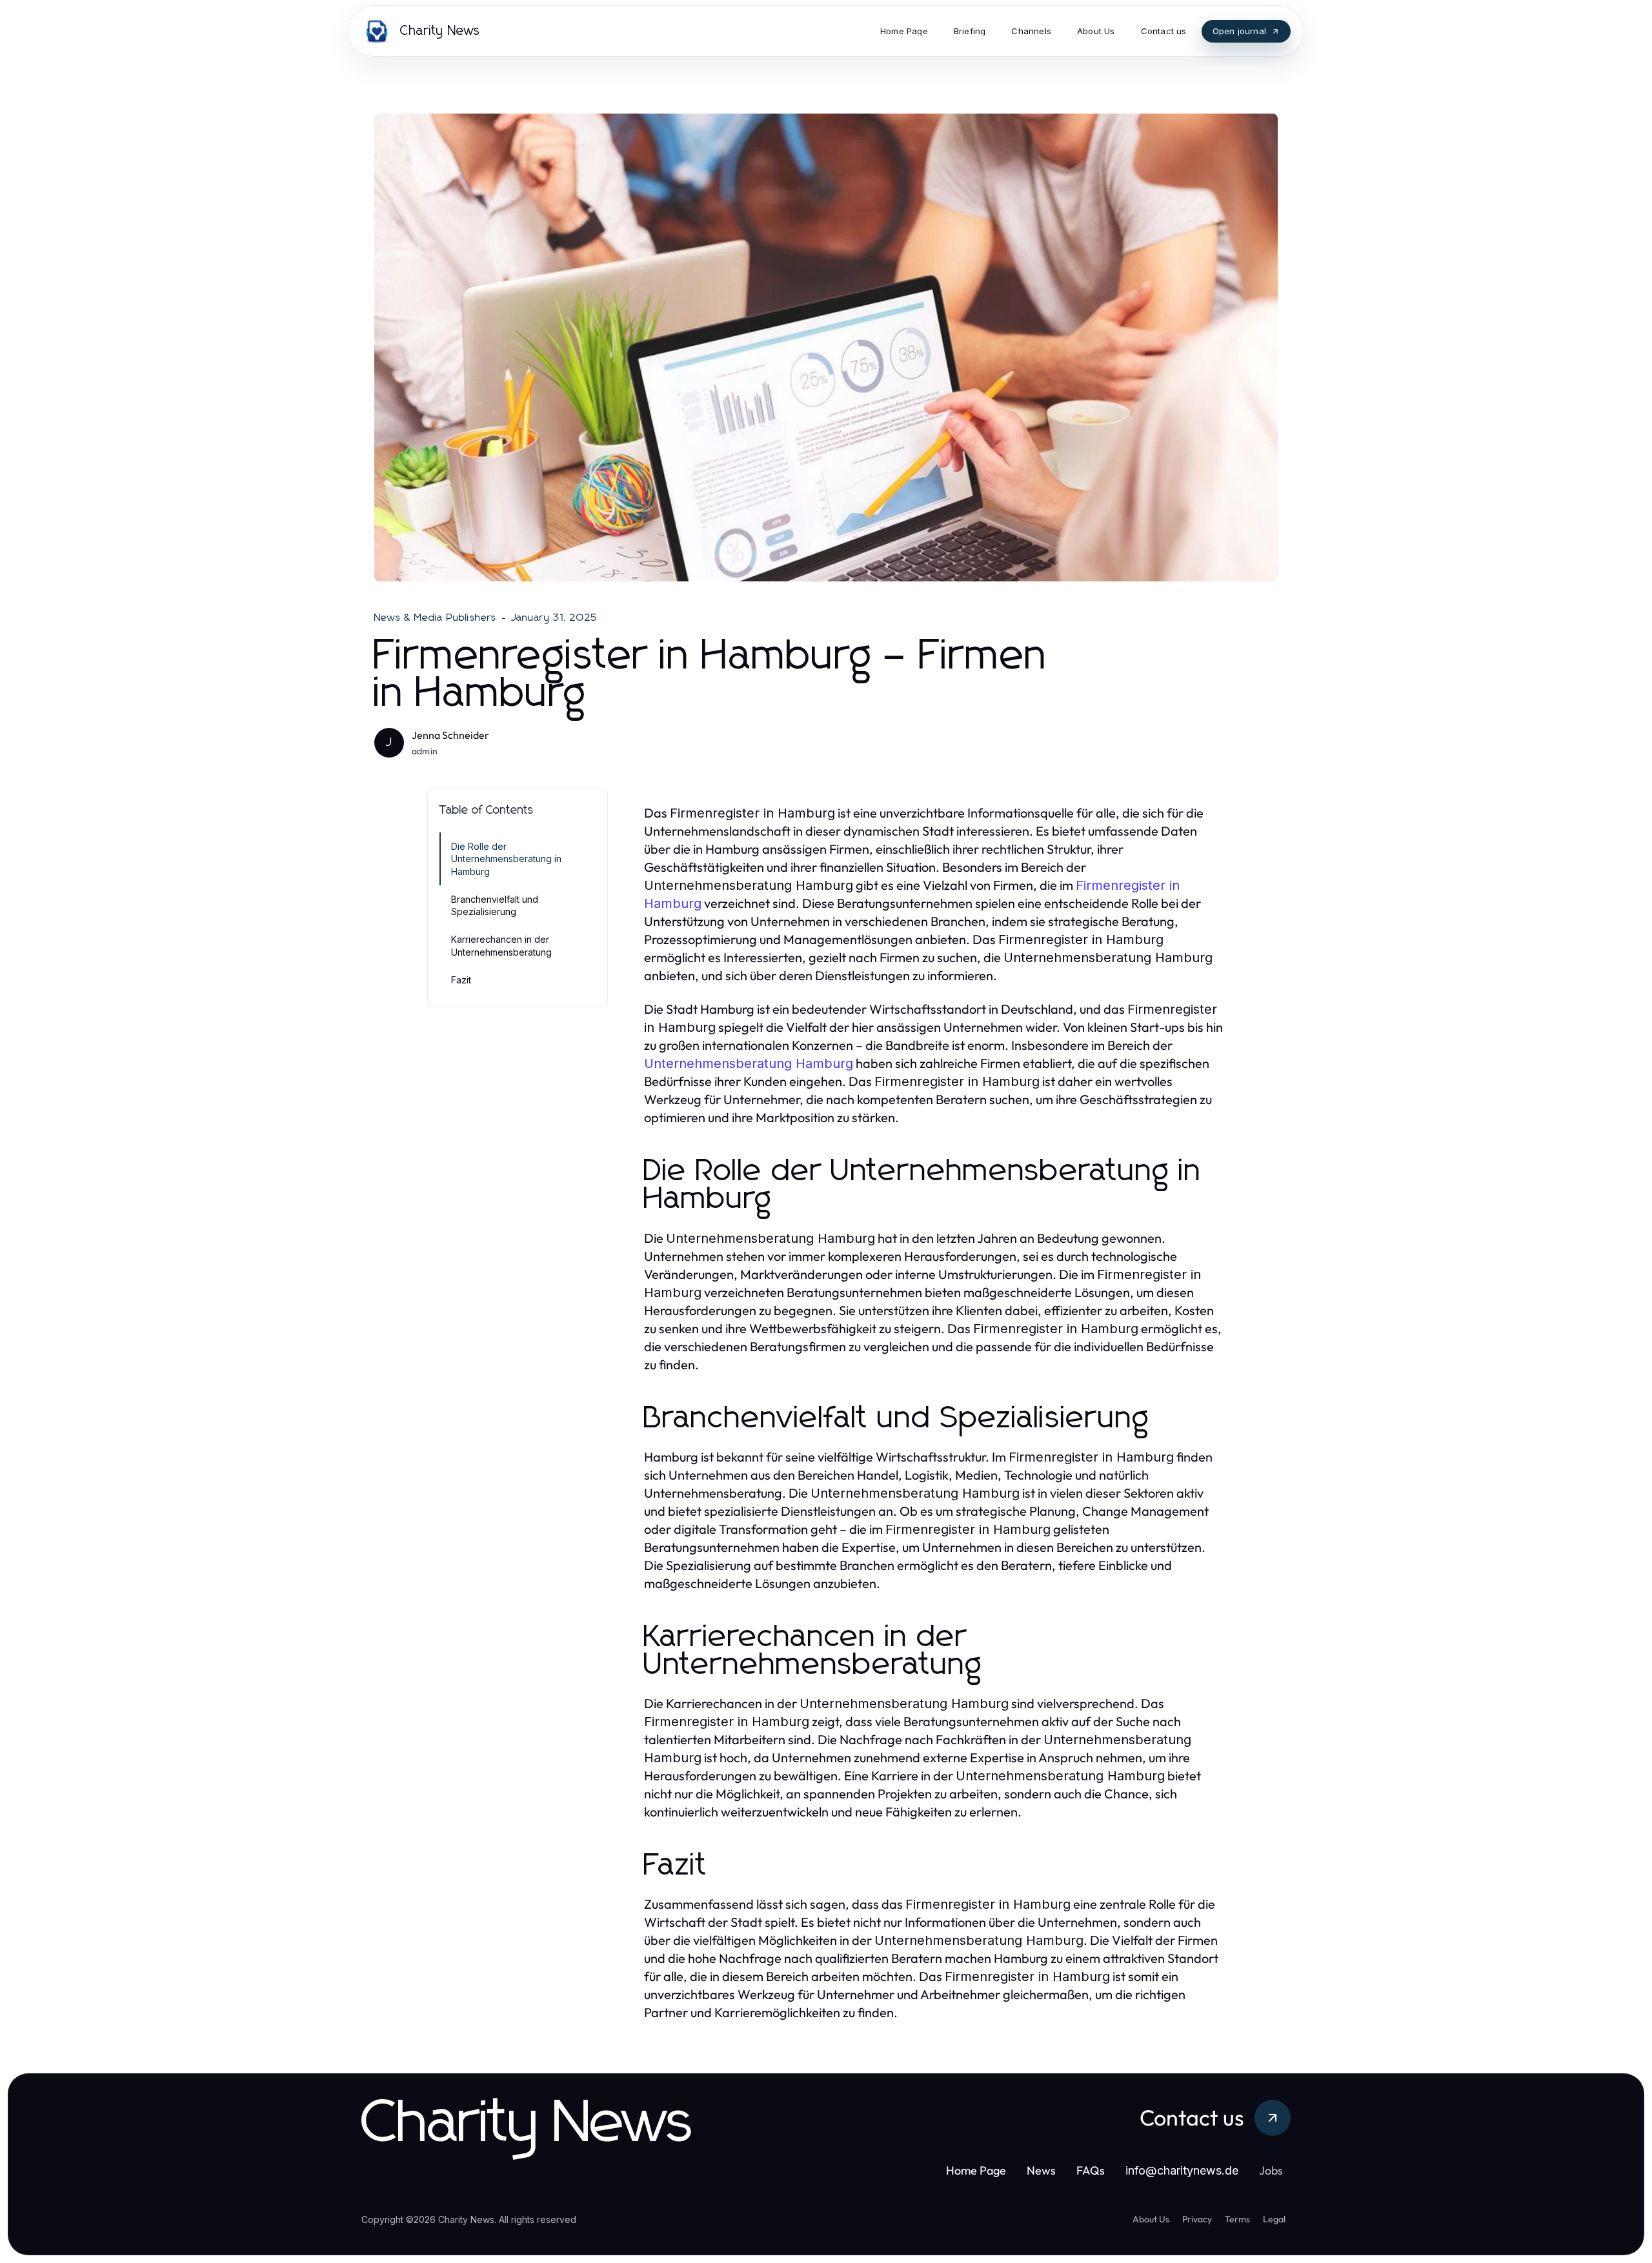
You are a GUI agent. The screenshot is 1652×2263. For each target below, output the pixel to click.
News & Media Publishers (436, 618)
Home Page (976, 2170)
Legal (1274, 2219)
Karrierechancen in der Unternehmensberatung (501, 945)
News (1041, 2170)
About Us (1151, 2219)
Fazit (461, 980)
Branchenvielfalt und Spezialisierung (495, 905)
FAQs (1091, 2170)
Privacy (1197, 2219)
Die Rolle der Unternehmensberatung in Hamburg (506, 859)
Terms (1237, 2219)
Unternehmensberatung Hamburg (749, 1063)
